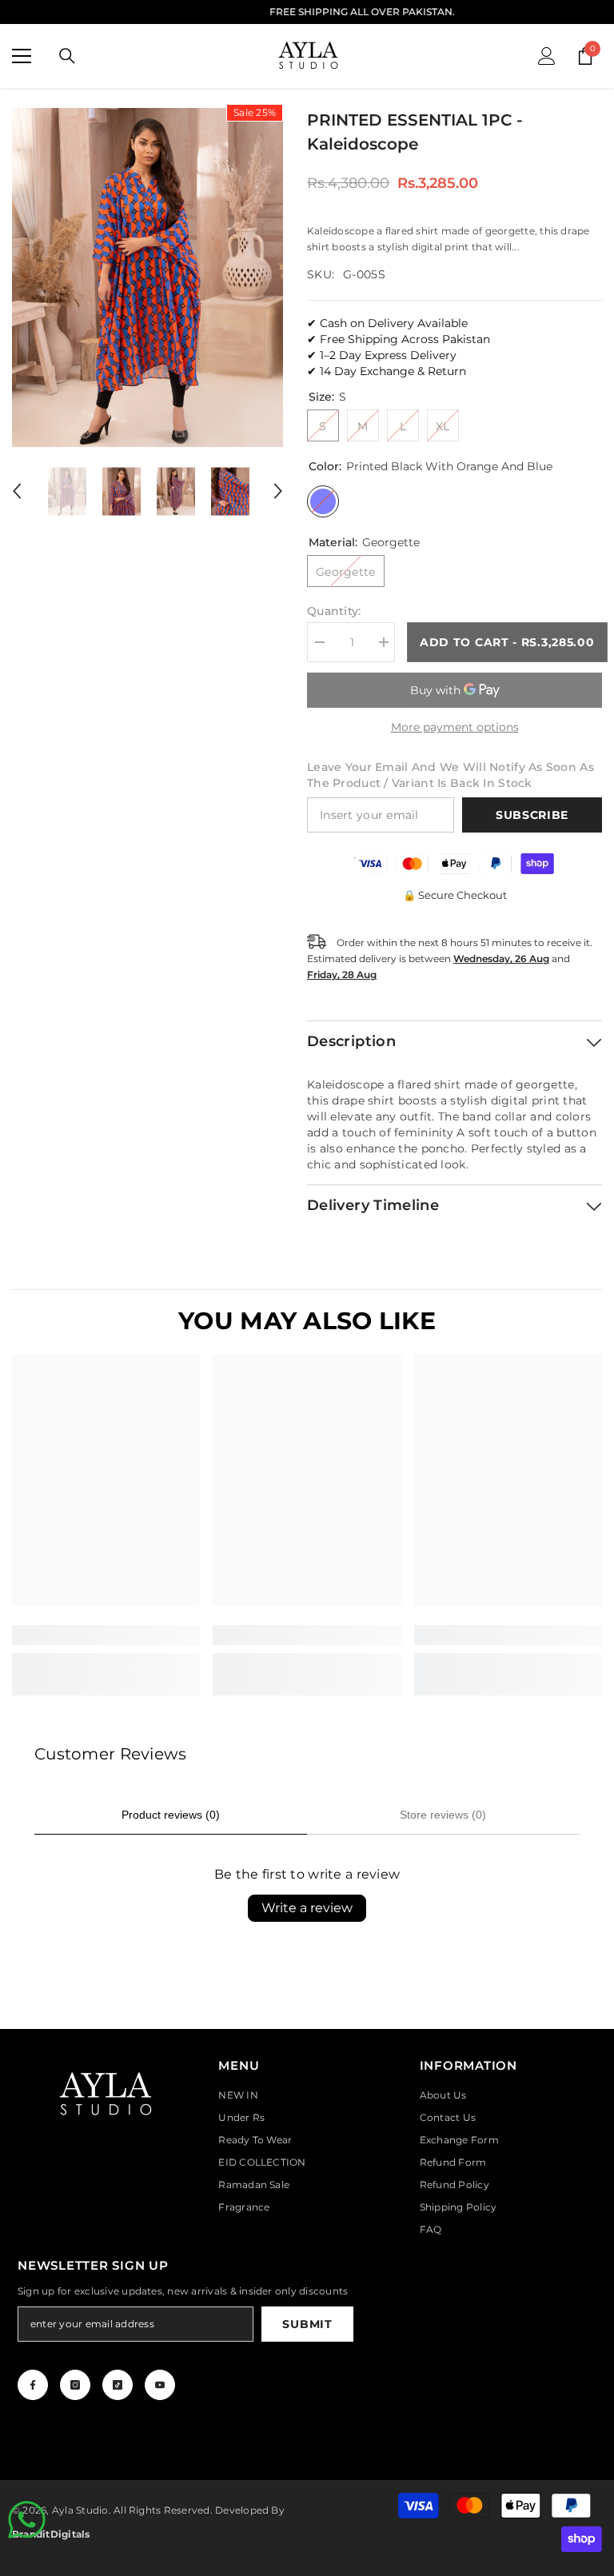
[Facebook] (33, 2385)
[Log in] (547, 56)
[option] (148, 278)
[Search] (67, 56)
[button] (17, 491)
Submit (307, 2324)
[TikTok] (118, 2385)
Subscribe (532, 815)
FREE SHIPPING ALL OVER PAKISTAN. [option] (307, 12)
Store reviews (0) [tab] (443, 1815)
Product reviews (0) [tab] (171, 1815)
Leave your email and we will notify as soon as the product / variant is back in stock (451, 775)
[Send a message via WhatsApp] (27, 2520)
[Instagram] (75, 2385)
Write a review (307, 1908)
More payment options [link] (455, 727)
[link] (106, 1635)
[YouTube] (160, 2385)
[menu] (22, 56)
